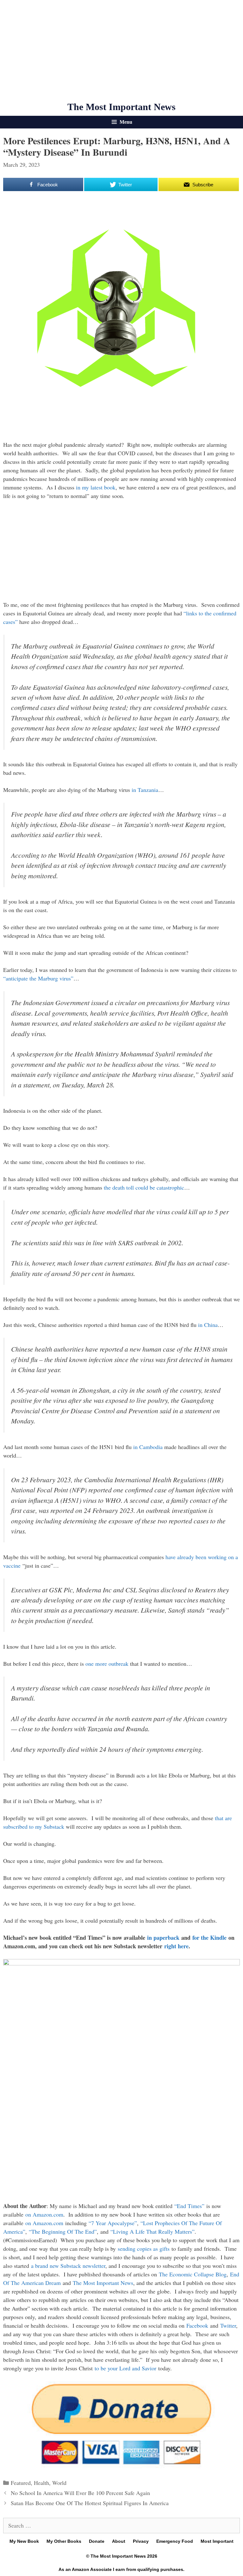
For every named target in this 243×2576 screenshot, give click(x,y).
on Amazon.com (44, 2214)
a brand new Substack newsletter (68, 2266)
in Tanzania (145, 790)
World (59, 2483)
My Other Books (64, 2541)
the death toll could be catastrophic (144, 1187)
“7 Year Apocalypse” (113, 2223)
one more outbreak (107, 1664)
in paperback (163, 1938)
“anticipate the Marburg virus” (38, 978)
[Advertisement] (121, 51)
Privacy (141, 2541)
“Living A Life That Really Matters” (153, 2231)
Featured (21, 2483)
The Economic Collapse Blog (193, 2274)
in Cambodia (148, 1447)
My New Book (24, 2541)
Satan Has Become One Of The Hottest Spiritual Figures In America (90, 2503)
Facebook (197, 2325)
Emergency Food (175, 2541)
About (119, 2541)
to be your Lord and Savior (125, 2368)
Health (41, 2483)
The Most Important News (121, 107)
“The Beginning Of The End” (63, 2231)
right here (176, 1946)
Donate (97, 2541)
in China (208, 1325)
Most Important (217, 2541)
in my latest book (96, 487)
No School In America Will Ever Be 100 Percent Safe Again (80, 2493)
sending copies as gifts (144, 2249)
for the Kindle (209, 1938)
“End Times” (189, 2206)
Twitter (228, 2325)
